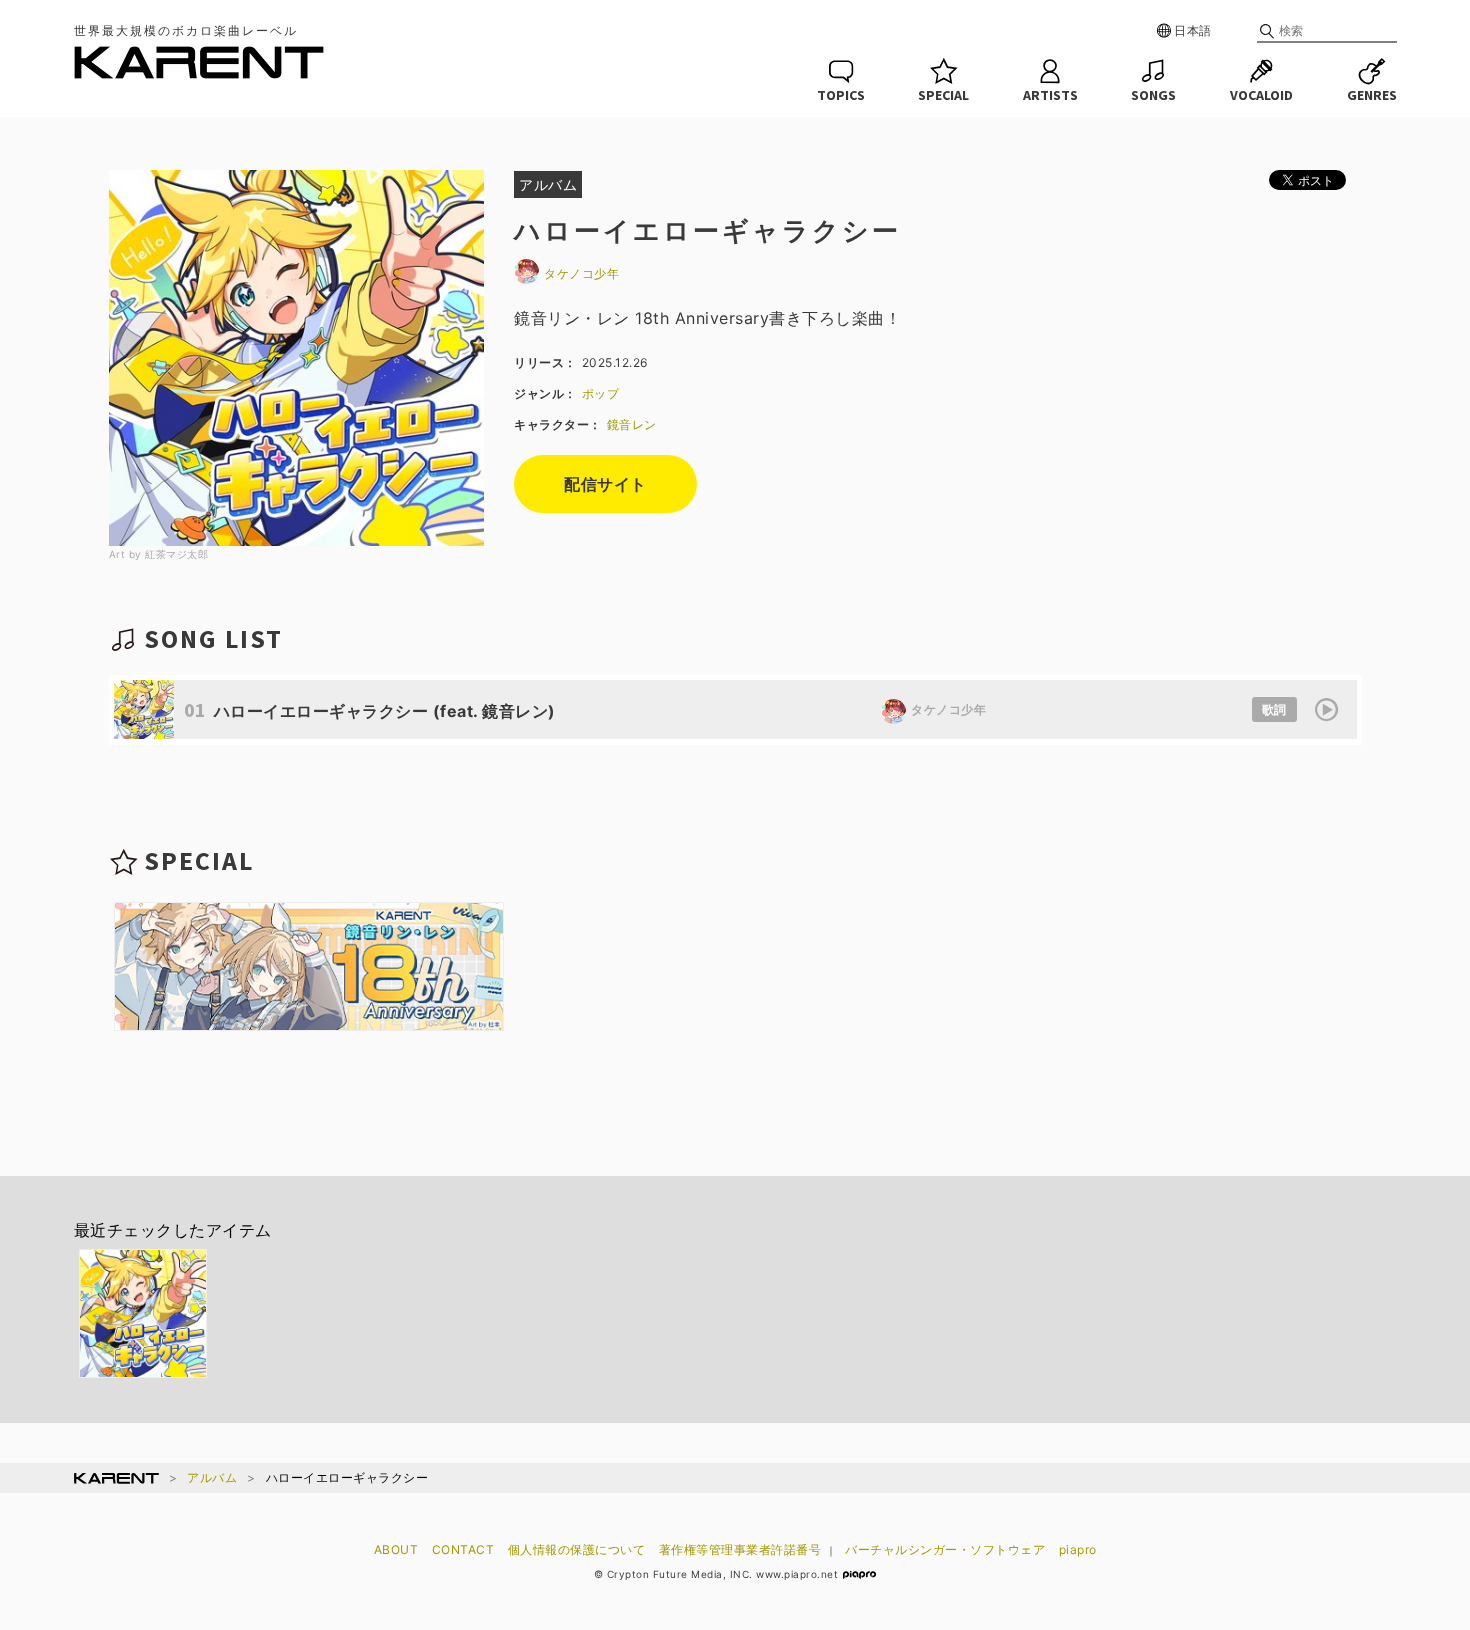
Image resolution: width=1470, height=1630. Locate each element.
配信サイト (605, 484)
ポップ (601, 393)
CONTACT (463, 1549)
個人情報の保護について (577, 1549)
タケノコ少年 (581, 273)
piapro (1078, 1549)
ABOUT (396, 1549)
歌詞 (1274, 709)
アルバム (212, 1477)
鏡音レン (632, 424)
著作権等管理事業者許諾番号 (740, 1549)
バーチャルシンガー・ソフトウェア (945, 1549)
